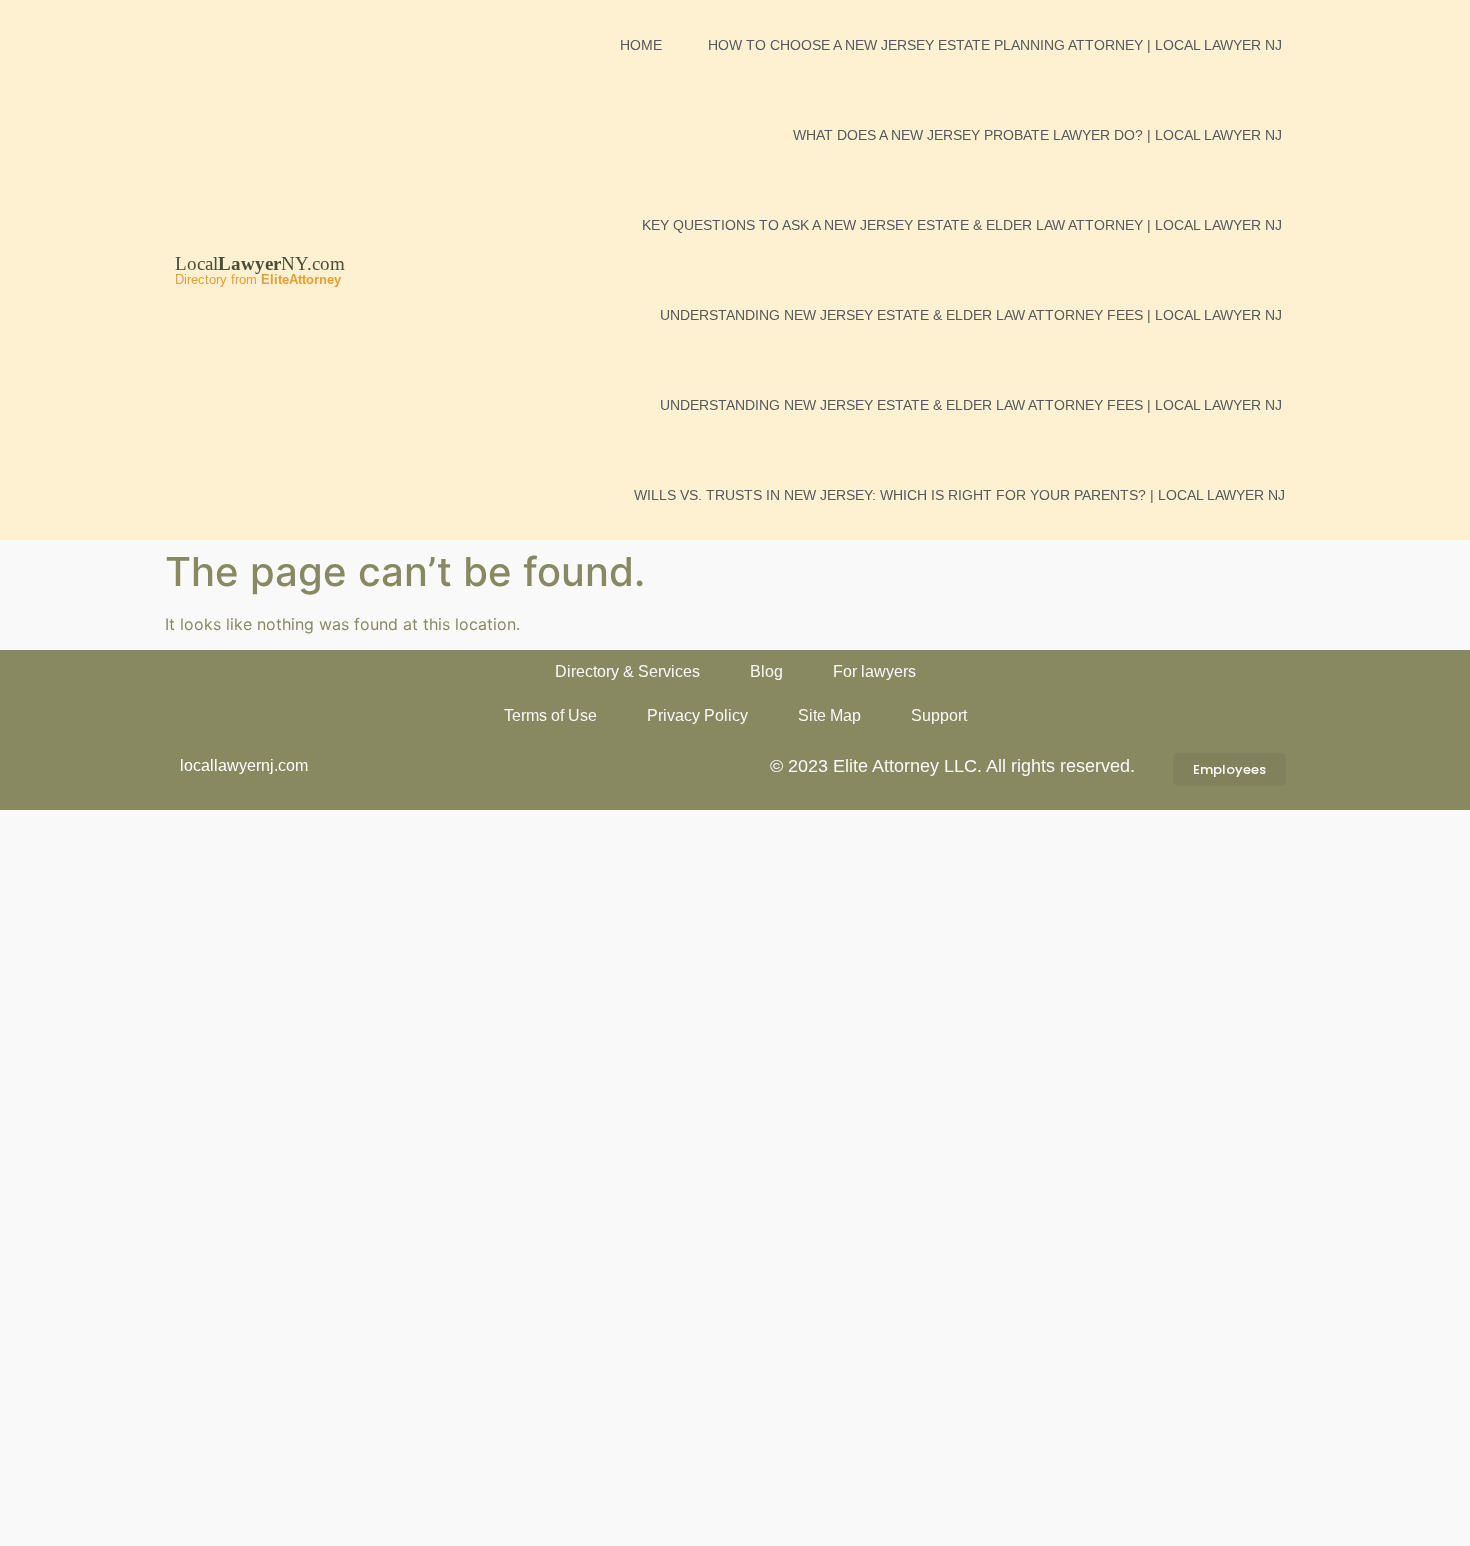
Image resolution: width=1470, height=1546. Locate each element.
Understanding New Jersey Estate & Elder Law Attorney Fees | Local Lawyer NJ (971, 315)
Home (641, 45)
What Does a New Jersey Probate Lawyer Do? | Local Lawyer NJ (1037, 135)
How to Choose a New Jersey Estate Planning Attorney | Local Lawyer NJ (995, 45)
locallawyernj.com (244, 765)
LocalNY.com (260, 263)
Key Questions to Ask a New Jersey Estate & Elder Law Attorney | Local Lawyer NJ (962, 225)
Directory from (258, 279)
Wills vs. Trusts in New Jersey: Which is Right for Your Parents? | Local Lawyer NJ (959, 495)
